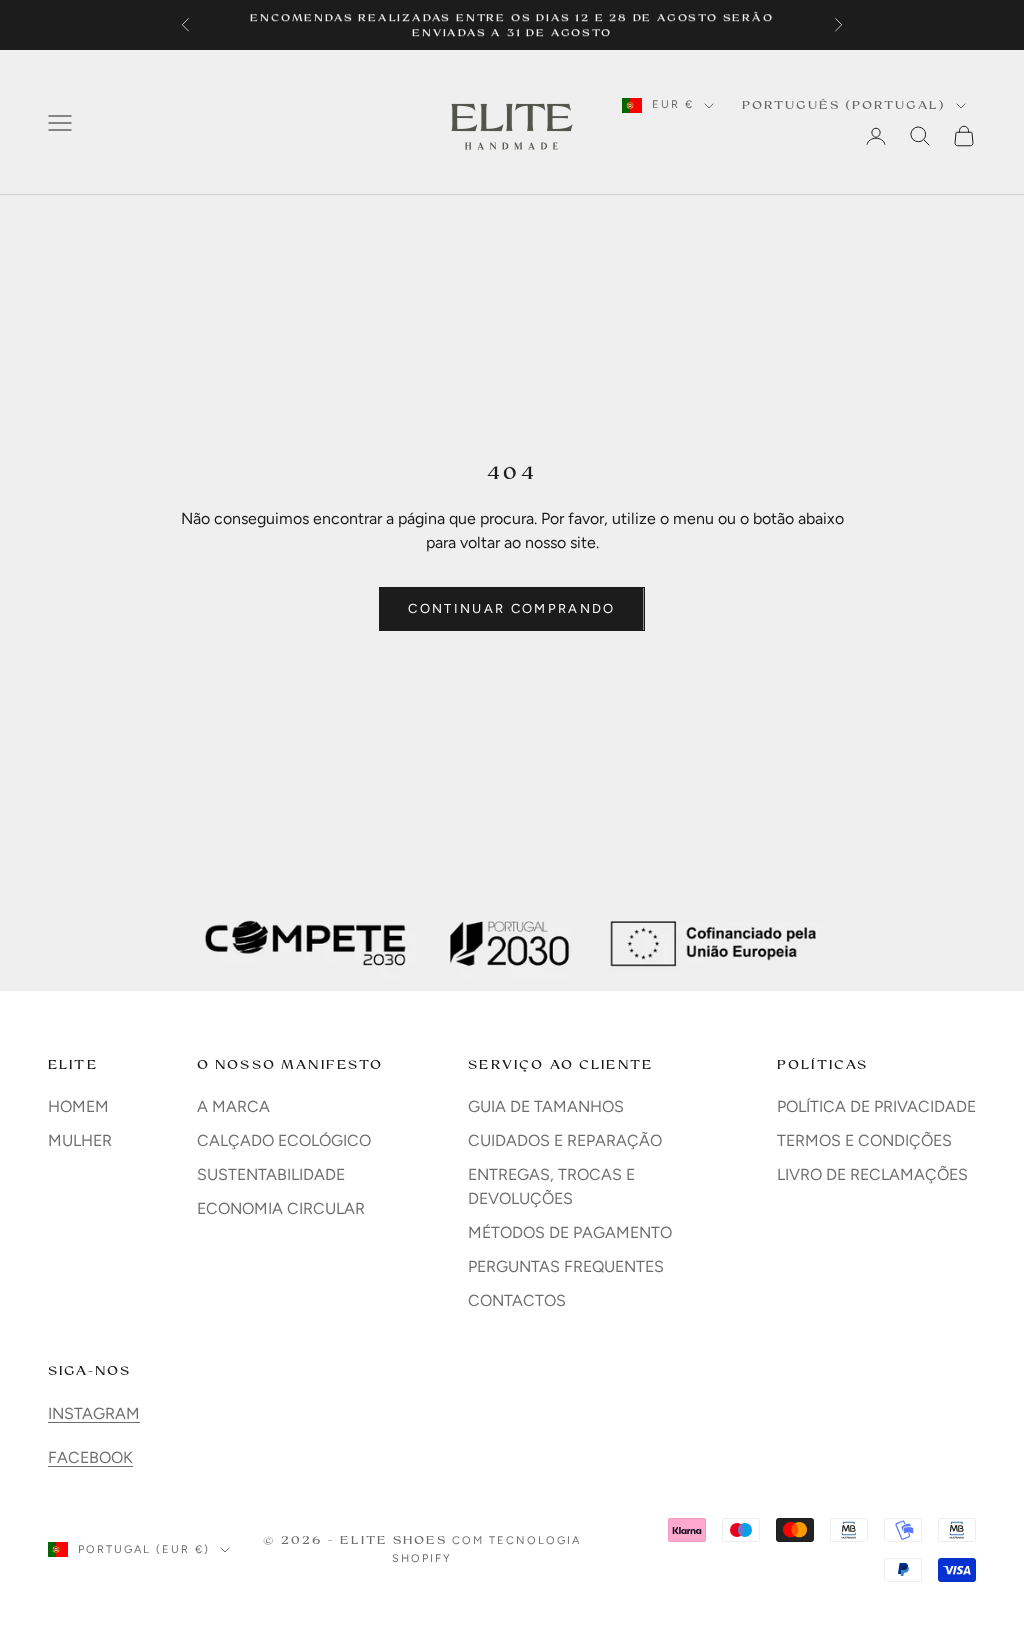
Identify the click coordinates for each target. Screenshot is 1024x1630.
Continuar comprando (511, 608)
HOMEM (78, 1106)
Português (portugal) (844, 105)
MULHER (80, 1140)
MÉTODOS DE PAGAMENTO (570, 1232)
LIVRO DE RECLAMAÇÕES (872, 1174)
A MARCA (233, 1106)
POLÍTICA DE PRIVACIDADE (876, 1106)
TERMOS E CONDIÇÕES (864, 1140)
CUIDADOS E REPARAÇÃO (565, 1140)
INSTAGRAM (94, 1413)
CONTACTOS (517, 1300)
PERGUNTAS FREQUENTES (566, 1266)
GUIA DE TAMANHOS (546, 1106)
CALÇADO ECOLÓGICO (284, 1140)
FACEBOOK (90, 1457)
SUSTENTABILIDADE (271, 1174)
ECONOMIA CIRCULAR (281, 1208)
